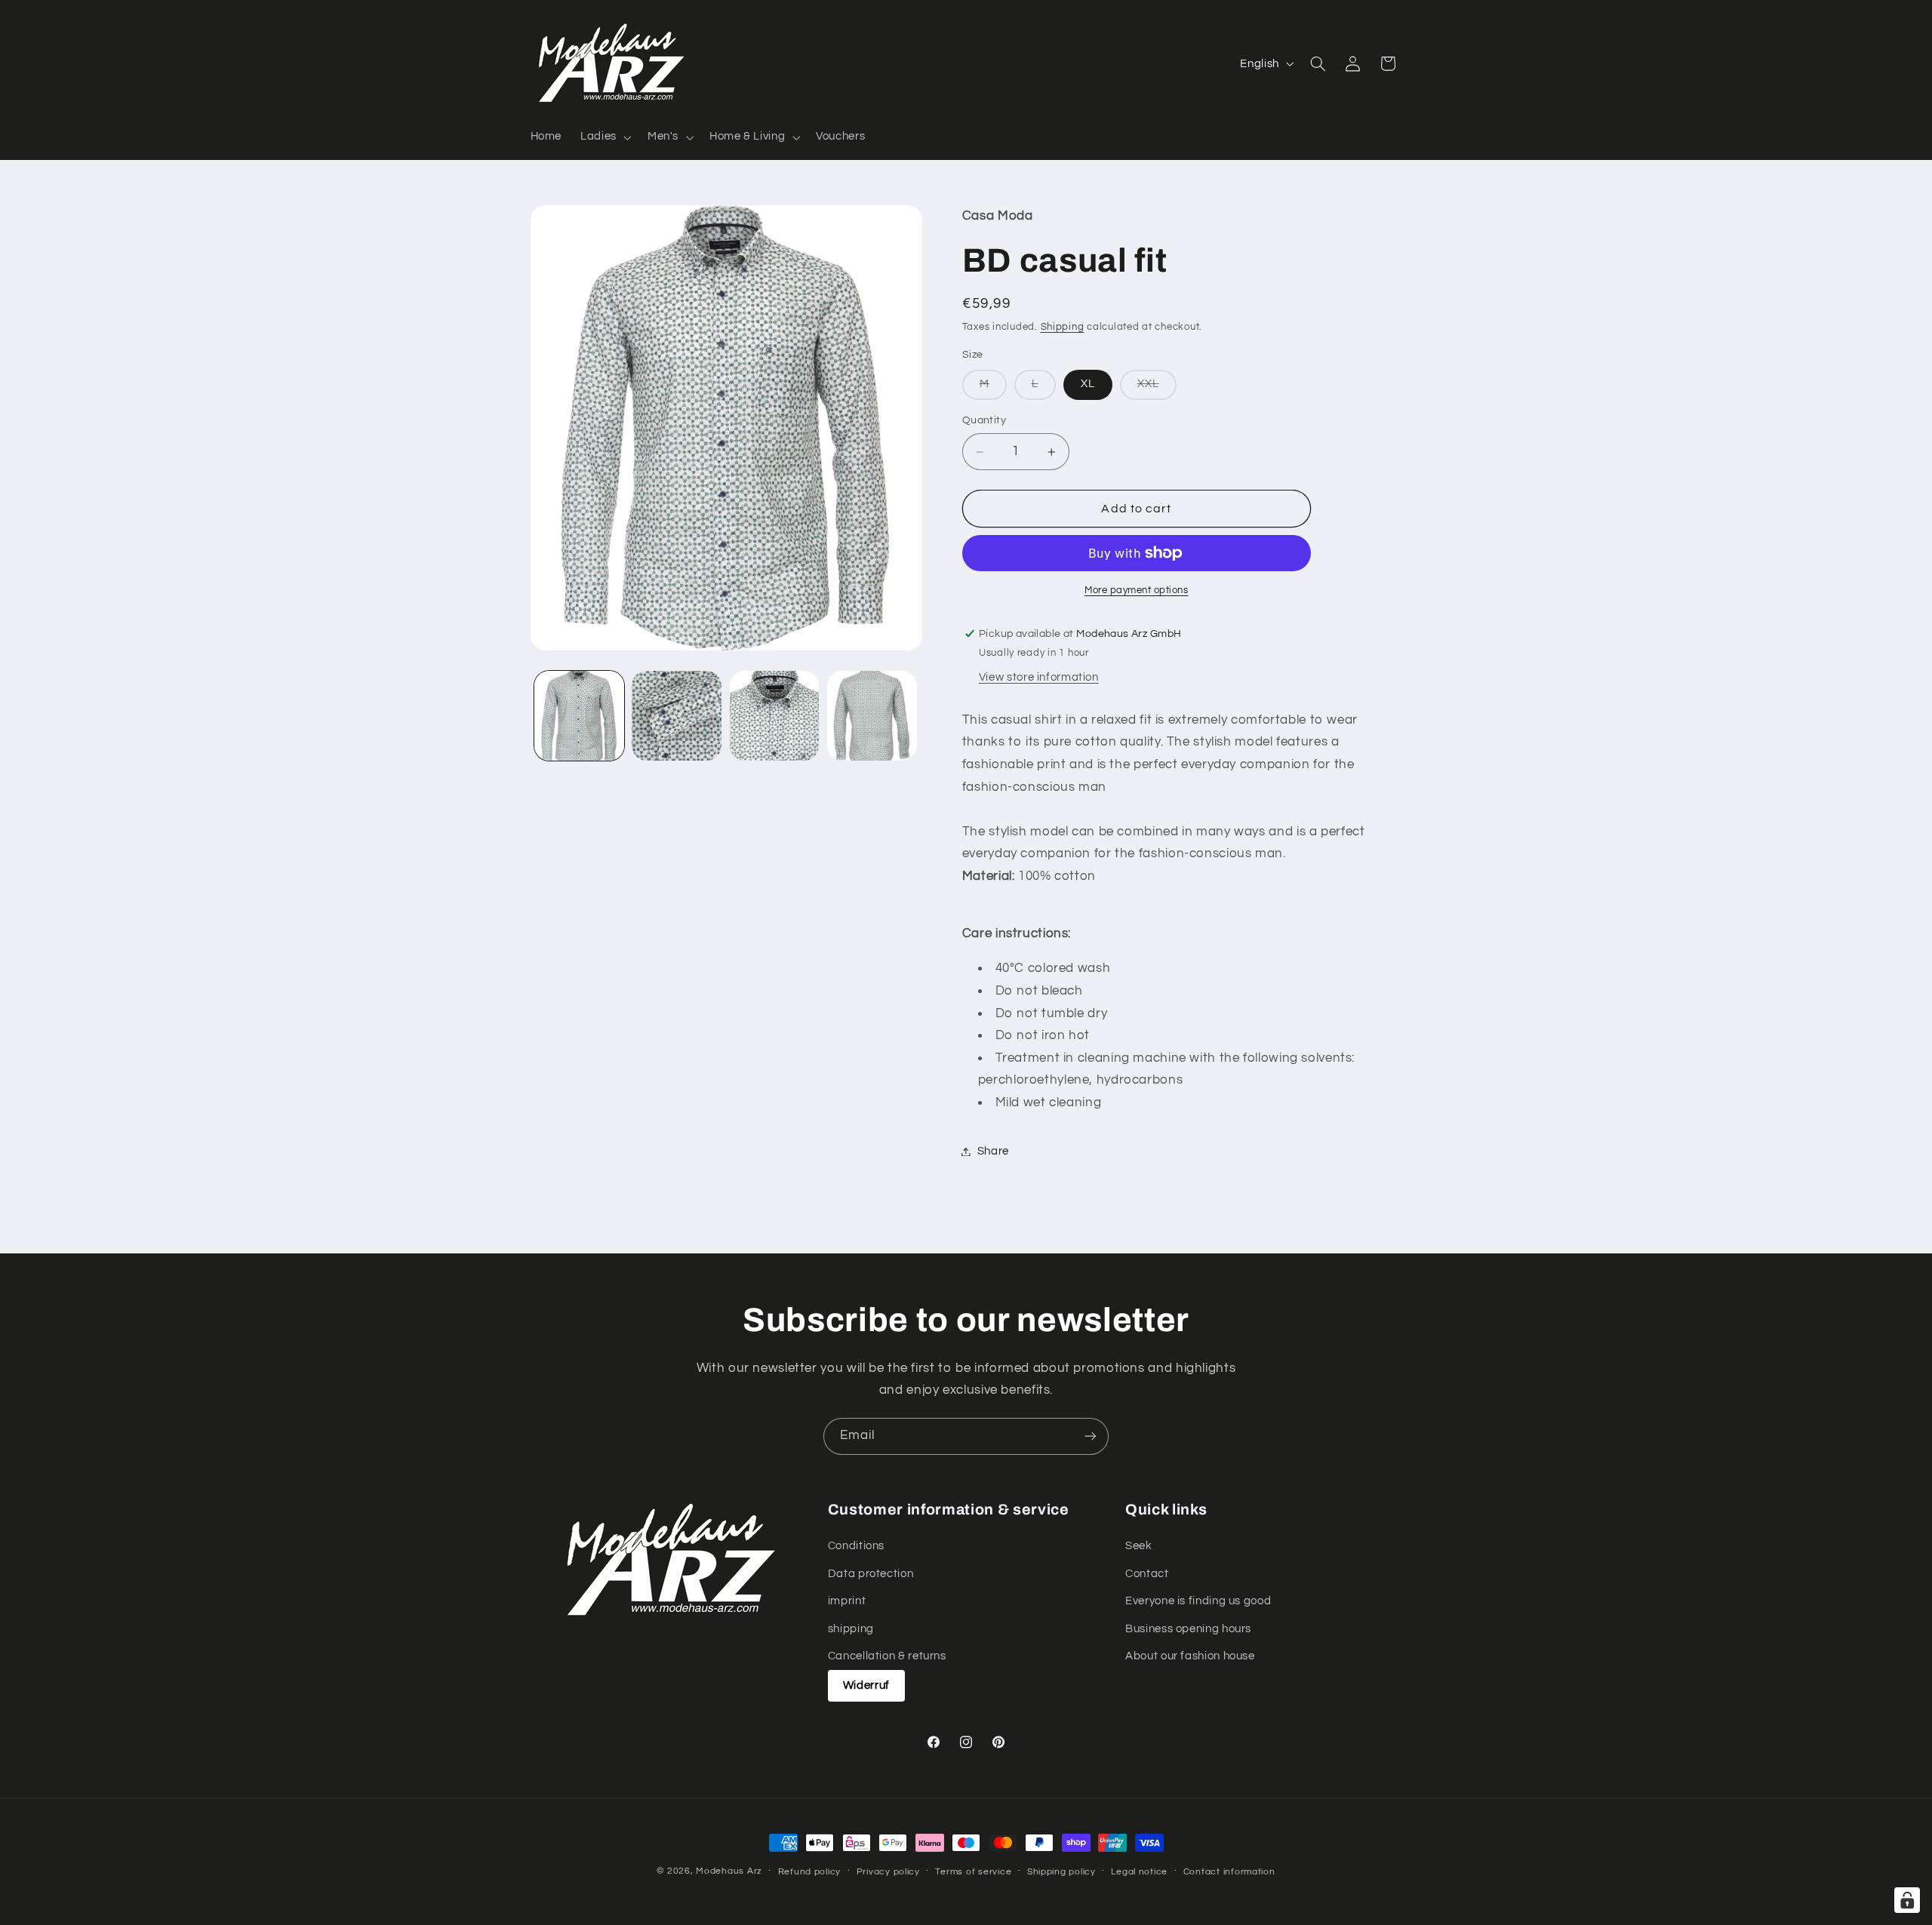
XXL (1157, 389)
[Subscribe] (1091, 1436)
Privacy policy (888, 1872)
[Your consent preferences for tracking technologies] (1907, 1900)
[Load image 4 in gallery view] (872, 716)
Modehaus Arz (729, 1871)
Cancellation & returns (887, 1656)
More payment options (1137, 590)
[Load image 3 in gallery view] (775, 716)
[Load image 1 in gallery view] (579, 716)
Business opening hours (1188, 1629)
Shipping (1063, 327)
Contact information (1229, 1872)
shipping (851, 1629)
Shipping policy (1061, 1872)
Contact (1147, 1574)
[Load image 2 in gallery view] (677, 716)
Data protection (871, 1574)
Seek (1139, 1546)
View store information (1039, 677)
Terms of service (973, 1872)
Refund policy (810, 1872)
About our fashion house (1190, 1656)
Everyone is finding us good (1198, 1601)
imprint (847, 1601)
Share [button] (993, 1151)
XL (1088, 384)
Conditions (856, 1546)
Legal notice (1139, 1872)
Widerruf (866, 1685)
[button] (605, 137)
